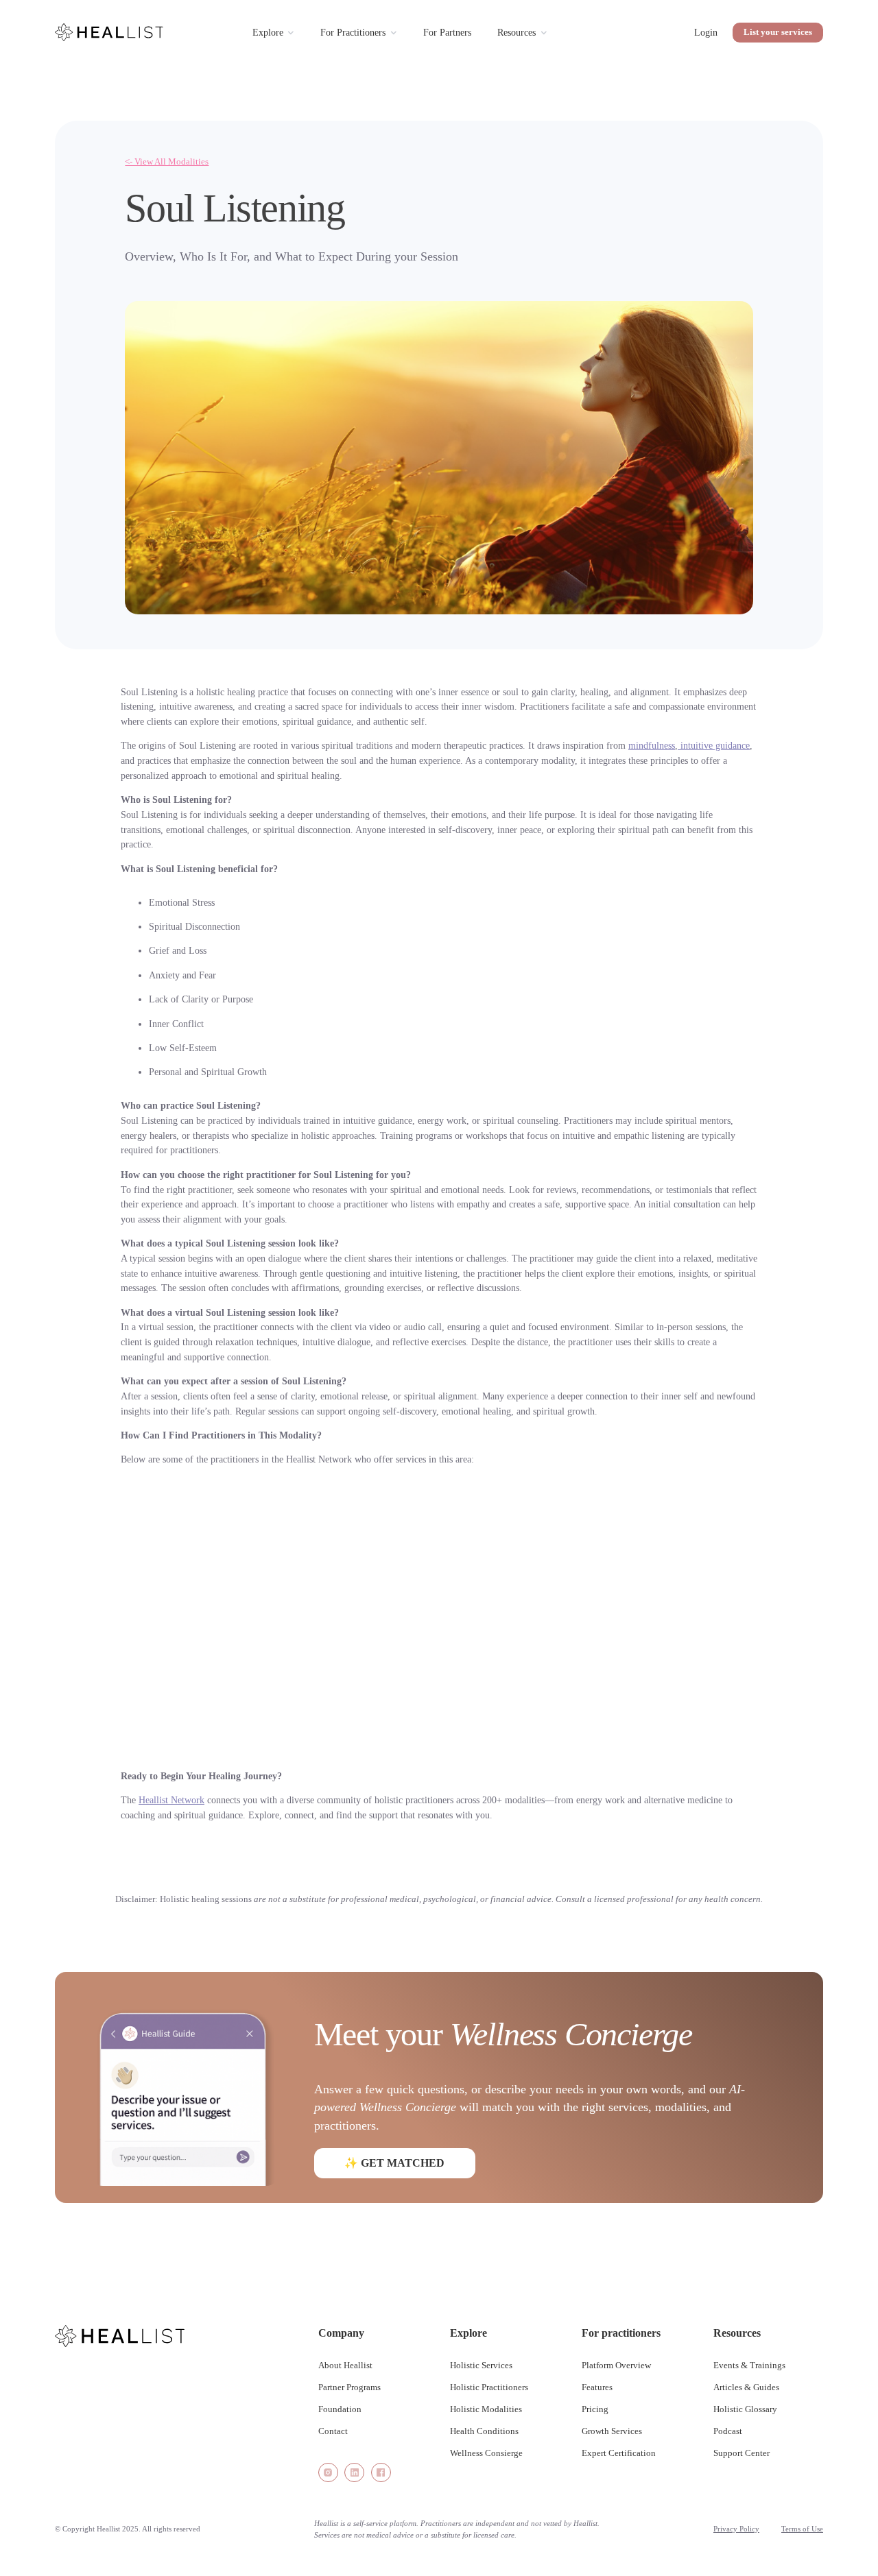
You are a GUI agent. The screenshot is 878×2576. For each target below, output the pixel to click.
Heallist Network (171, 1800)
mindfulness (652, 745)
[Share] (328, 2473)
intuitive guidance (714, 745)
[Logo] (110, 32)
